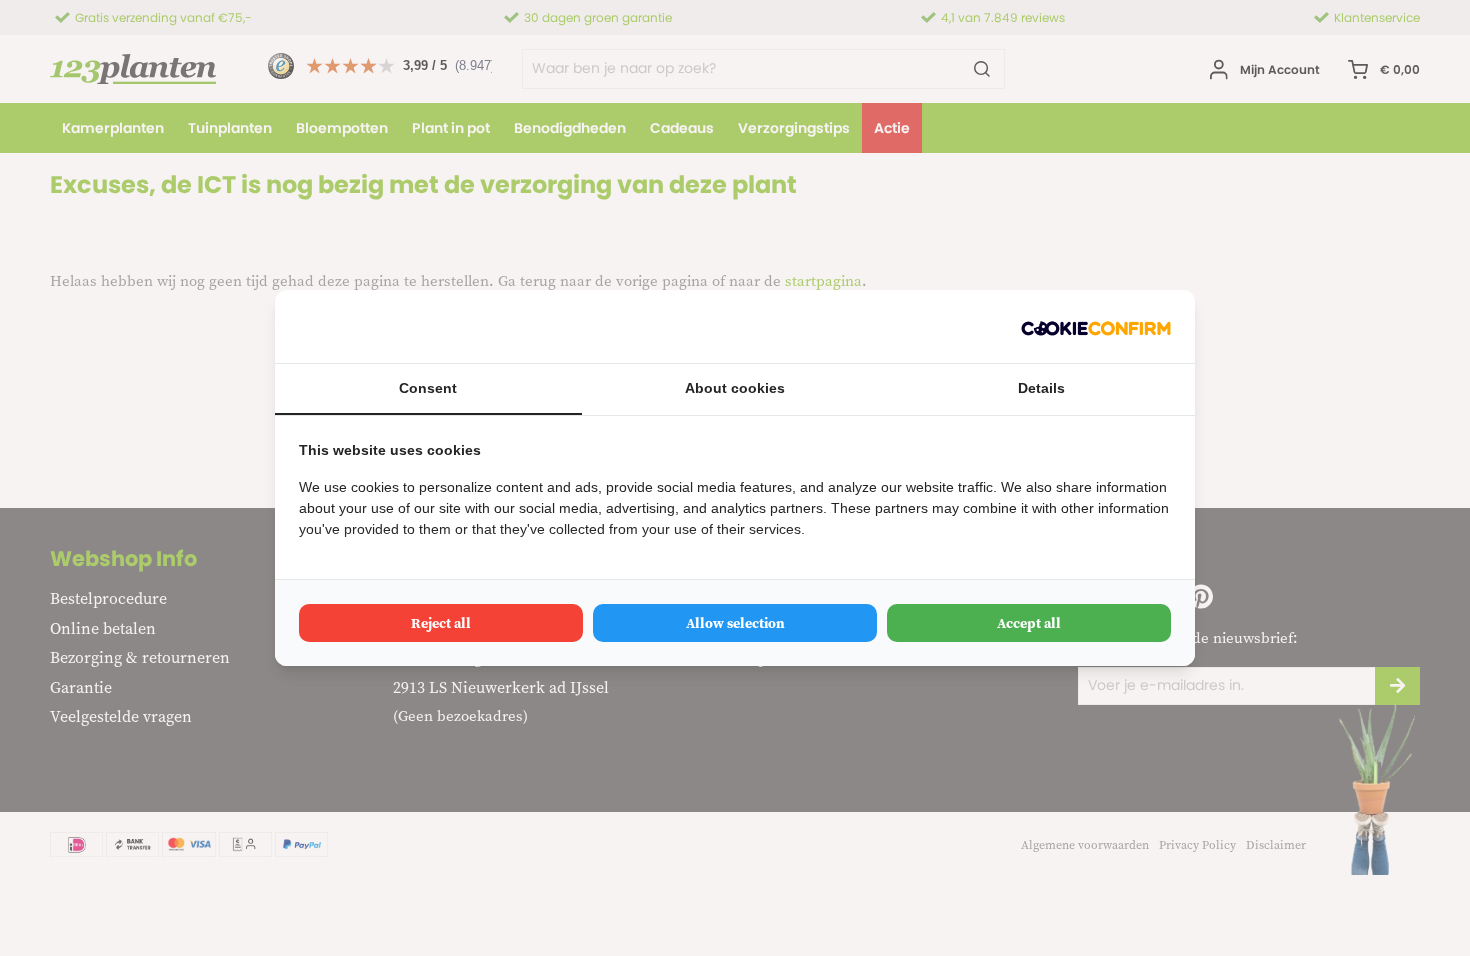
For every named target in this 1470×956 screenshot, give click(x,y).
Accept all (1029, 623)
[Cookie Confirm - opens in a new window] (1096, 326)
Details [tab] (1041, 388)
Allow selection (735, 623)
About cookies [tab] (735, 388)
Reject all (441, 623)
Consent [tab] (428, 388)
